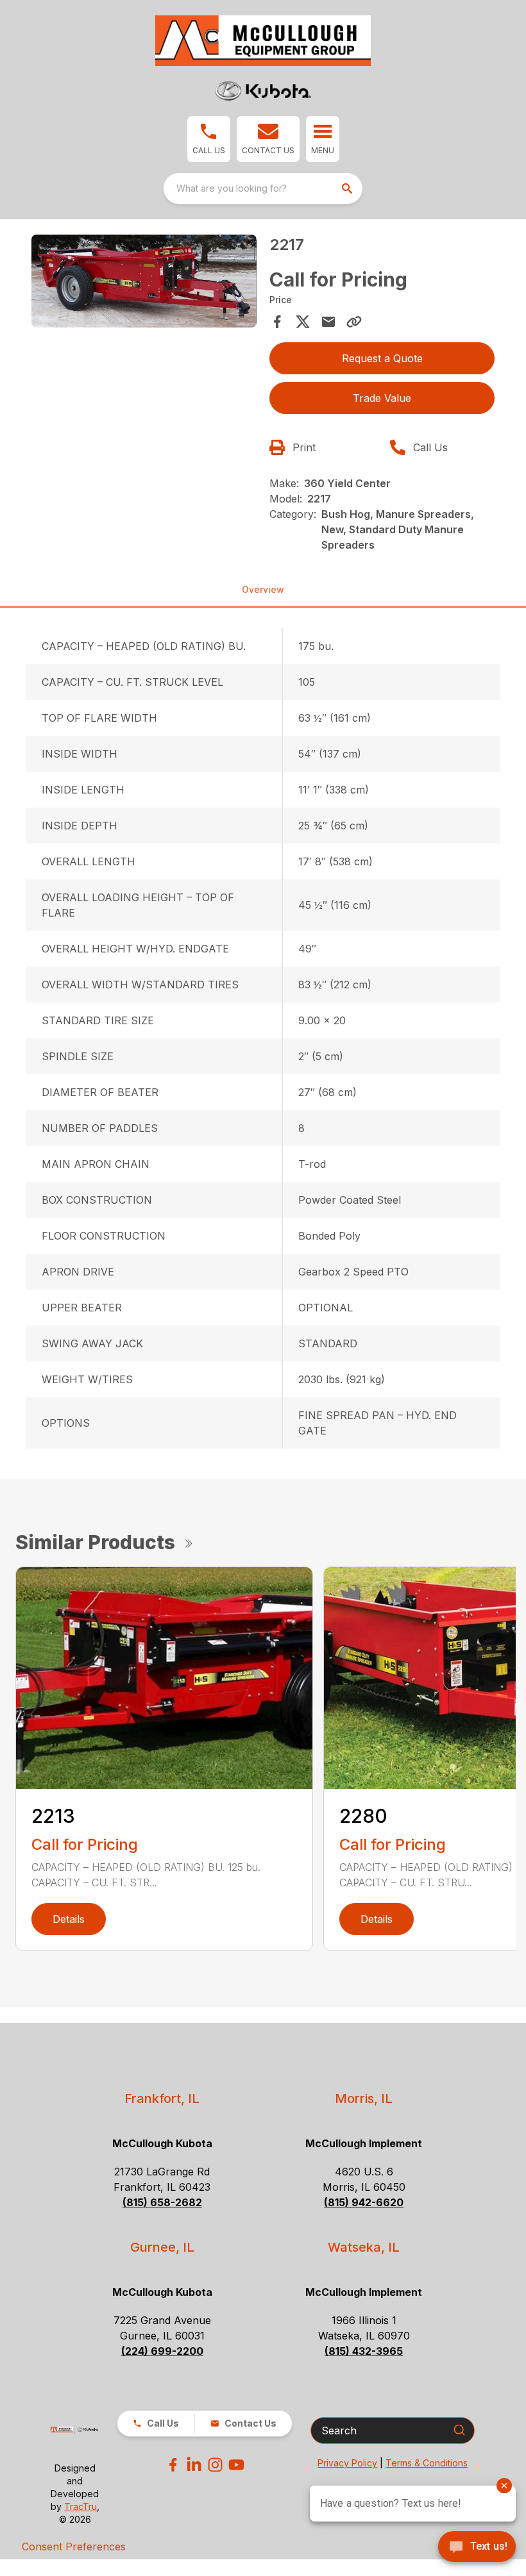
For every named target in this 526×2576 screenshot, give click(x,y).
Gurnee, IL (162, 2247)
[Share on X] (303, 322)
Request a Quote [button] (382, 358)
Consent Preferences (74, 2547)
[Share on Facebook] (277, 322)
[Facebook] (173, 2465)
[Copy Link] (354, 322)
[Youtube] (236, 2465)
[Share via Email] (328, 322)
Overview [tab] (263, 589)
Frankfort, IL (162, 2098)
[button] (209, 139)
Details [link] (69, 1919)
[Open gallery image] (144, 281)
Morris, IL (364, 2098)
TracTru (81, 2506)
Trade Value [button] (382, 398)
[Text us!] (477, 2548)
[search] (348, 188)
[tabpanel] (144, 283)
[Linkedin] (194, 2465)
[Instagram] (215, 2465)
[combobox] (263, 188)
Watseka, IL (364, 2247)
